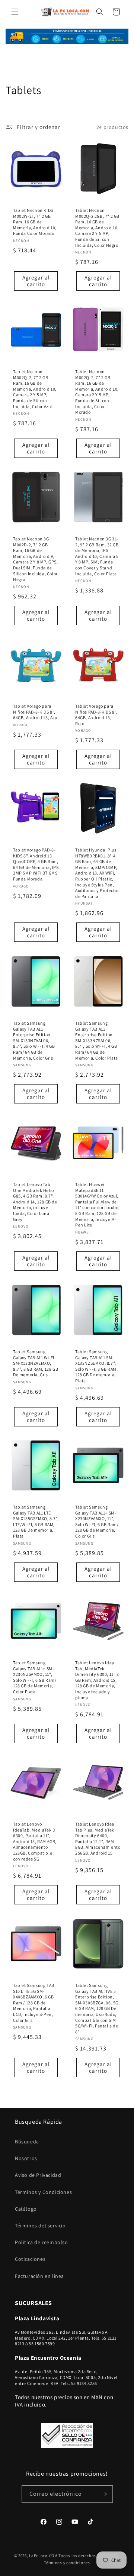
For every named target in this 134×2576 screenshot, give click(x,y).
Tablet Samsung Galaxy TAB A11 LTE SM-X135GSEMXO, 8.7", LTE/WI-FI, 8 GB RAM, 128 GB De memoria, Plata (36, 1521)
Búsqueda (27, 2142)
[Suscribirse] (104, 2494)
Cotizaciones (30, 2259)
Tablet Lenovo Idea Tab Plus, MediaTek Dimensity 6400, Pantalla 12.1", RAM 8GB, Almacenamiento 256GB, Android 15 (98, 1838)
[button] (15, 12)
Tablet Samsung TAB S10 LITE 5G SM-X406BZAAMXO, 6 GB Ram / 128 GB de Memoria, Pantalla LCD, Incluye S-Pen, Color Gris (34, 2003)
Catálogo (26, 2209)
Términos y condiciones (67, 2563)
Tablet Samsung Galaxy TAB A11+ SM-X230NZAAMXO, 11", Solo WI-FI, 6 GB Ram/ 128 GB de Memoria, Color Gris (97, 1521)
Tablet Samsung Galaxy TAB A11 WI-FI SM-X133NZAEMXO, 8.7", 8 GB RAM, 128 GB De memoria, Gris (36, 1363)
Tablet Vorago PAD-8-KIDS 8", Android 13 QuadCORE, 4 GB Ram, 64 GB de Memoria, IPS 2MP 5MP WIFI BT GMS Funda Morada (36, 864)
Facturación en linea (39, 2276)
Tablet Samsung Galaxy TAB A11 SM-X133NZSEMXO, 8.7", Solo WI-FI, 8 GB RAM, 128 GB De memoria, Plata (97, 1366)
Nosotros (26, 2158)
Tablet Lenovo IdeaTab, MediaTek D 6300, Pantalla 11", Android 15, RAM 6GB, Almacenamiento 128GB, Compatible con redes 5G (35, 1841)
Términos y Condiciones (43, 2192)
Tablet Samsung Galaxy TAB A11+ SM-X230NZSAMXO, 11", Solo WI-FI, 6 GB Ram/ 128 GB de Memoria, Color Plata (35, 1677)
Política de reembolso (42, 2242)
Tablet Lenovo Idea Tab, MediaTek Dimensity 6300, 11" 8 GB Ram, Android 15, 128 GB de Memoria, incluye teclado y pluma (97, 1680)
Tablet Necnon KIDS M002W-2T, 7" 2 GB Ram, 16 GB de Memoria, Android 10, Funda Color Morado (35, 222)
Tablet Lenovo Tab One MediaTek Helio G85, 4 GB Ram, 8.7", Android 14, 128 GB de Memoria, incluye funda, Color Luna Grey (35, 1202)
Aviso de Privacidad (38, 2175)
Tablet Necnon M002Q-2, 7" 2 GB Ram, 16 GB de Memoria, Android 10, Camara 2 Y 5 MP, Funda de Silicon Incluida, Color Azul (35, 389)
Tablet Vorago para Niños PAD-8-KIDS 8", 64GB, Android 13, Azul (36, 712)
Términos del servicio (40, 2226)
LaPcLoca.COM (43, 2556)
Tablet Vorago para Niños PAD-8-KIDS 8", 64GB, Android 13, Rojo (96, 715)
